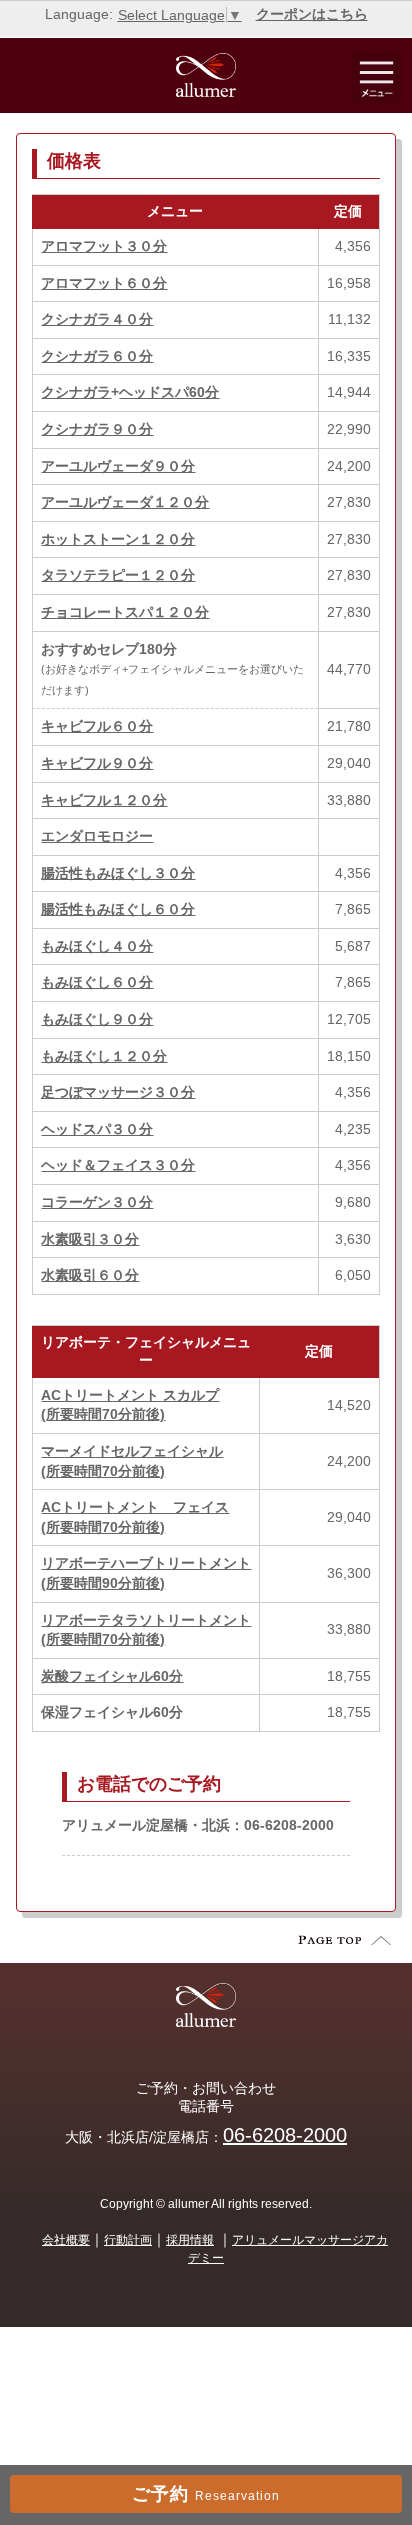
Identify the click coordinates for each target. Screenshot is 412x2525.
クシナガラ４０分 (97, 319)
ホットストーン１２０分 (118, 539)
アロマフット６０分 (104, 283)
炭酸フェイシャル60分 (112, 1676)
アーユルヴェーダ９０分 (118, 466)
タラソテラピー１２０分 (118, 575)
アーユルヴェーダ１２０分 (125, 502)
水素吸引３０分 (90, 1239)
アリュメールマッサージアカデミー (288, 2249)
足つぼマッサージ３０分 (118, 1092)
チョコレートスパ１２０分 (125, 612)
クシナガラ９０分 (97, 429)
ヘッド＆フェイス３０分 (118, 1165)
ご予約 (206, 2494)
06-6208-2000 (285, 2135)
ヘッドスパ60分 (169, 392)
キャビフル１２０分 (104, 800)
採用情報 (190, 2240)
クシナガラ (76, 392)
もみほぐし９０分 (97, 1019)
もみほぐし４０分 (97, 946)
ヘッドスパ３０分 (97, 1129)
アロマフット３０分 (104, 246)
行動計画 (128, 2240)
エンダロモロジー (97, 836)
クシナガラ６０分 (97, 356)
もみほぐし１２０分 (104, 1056)
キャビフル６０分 (97, 726)
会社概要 (66, 2240)
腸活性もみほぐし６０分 (118, 909)
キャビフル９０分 (97, 763)
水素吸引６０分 (90, 1275)
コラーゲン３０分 (97, 1202)
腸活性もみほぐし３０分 (118, 873)
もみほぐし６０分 (97, 982)
